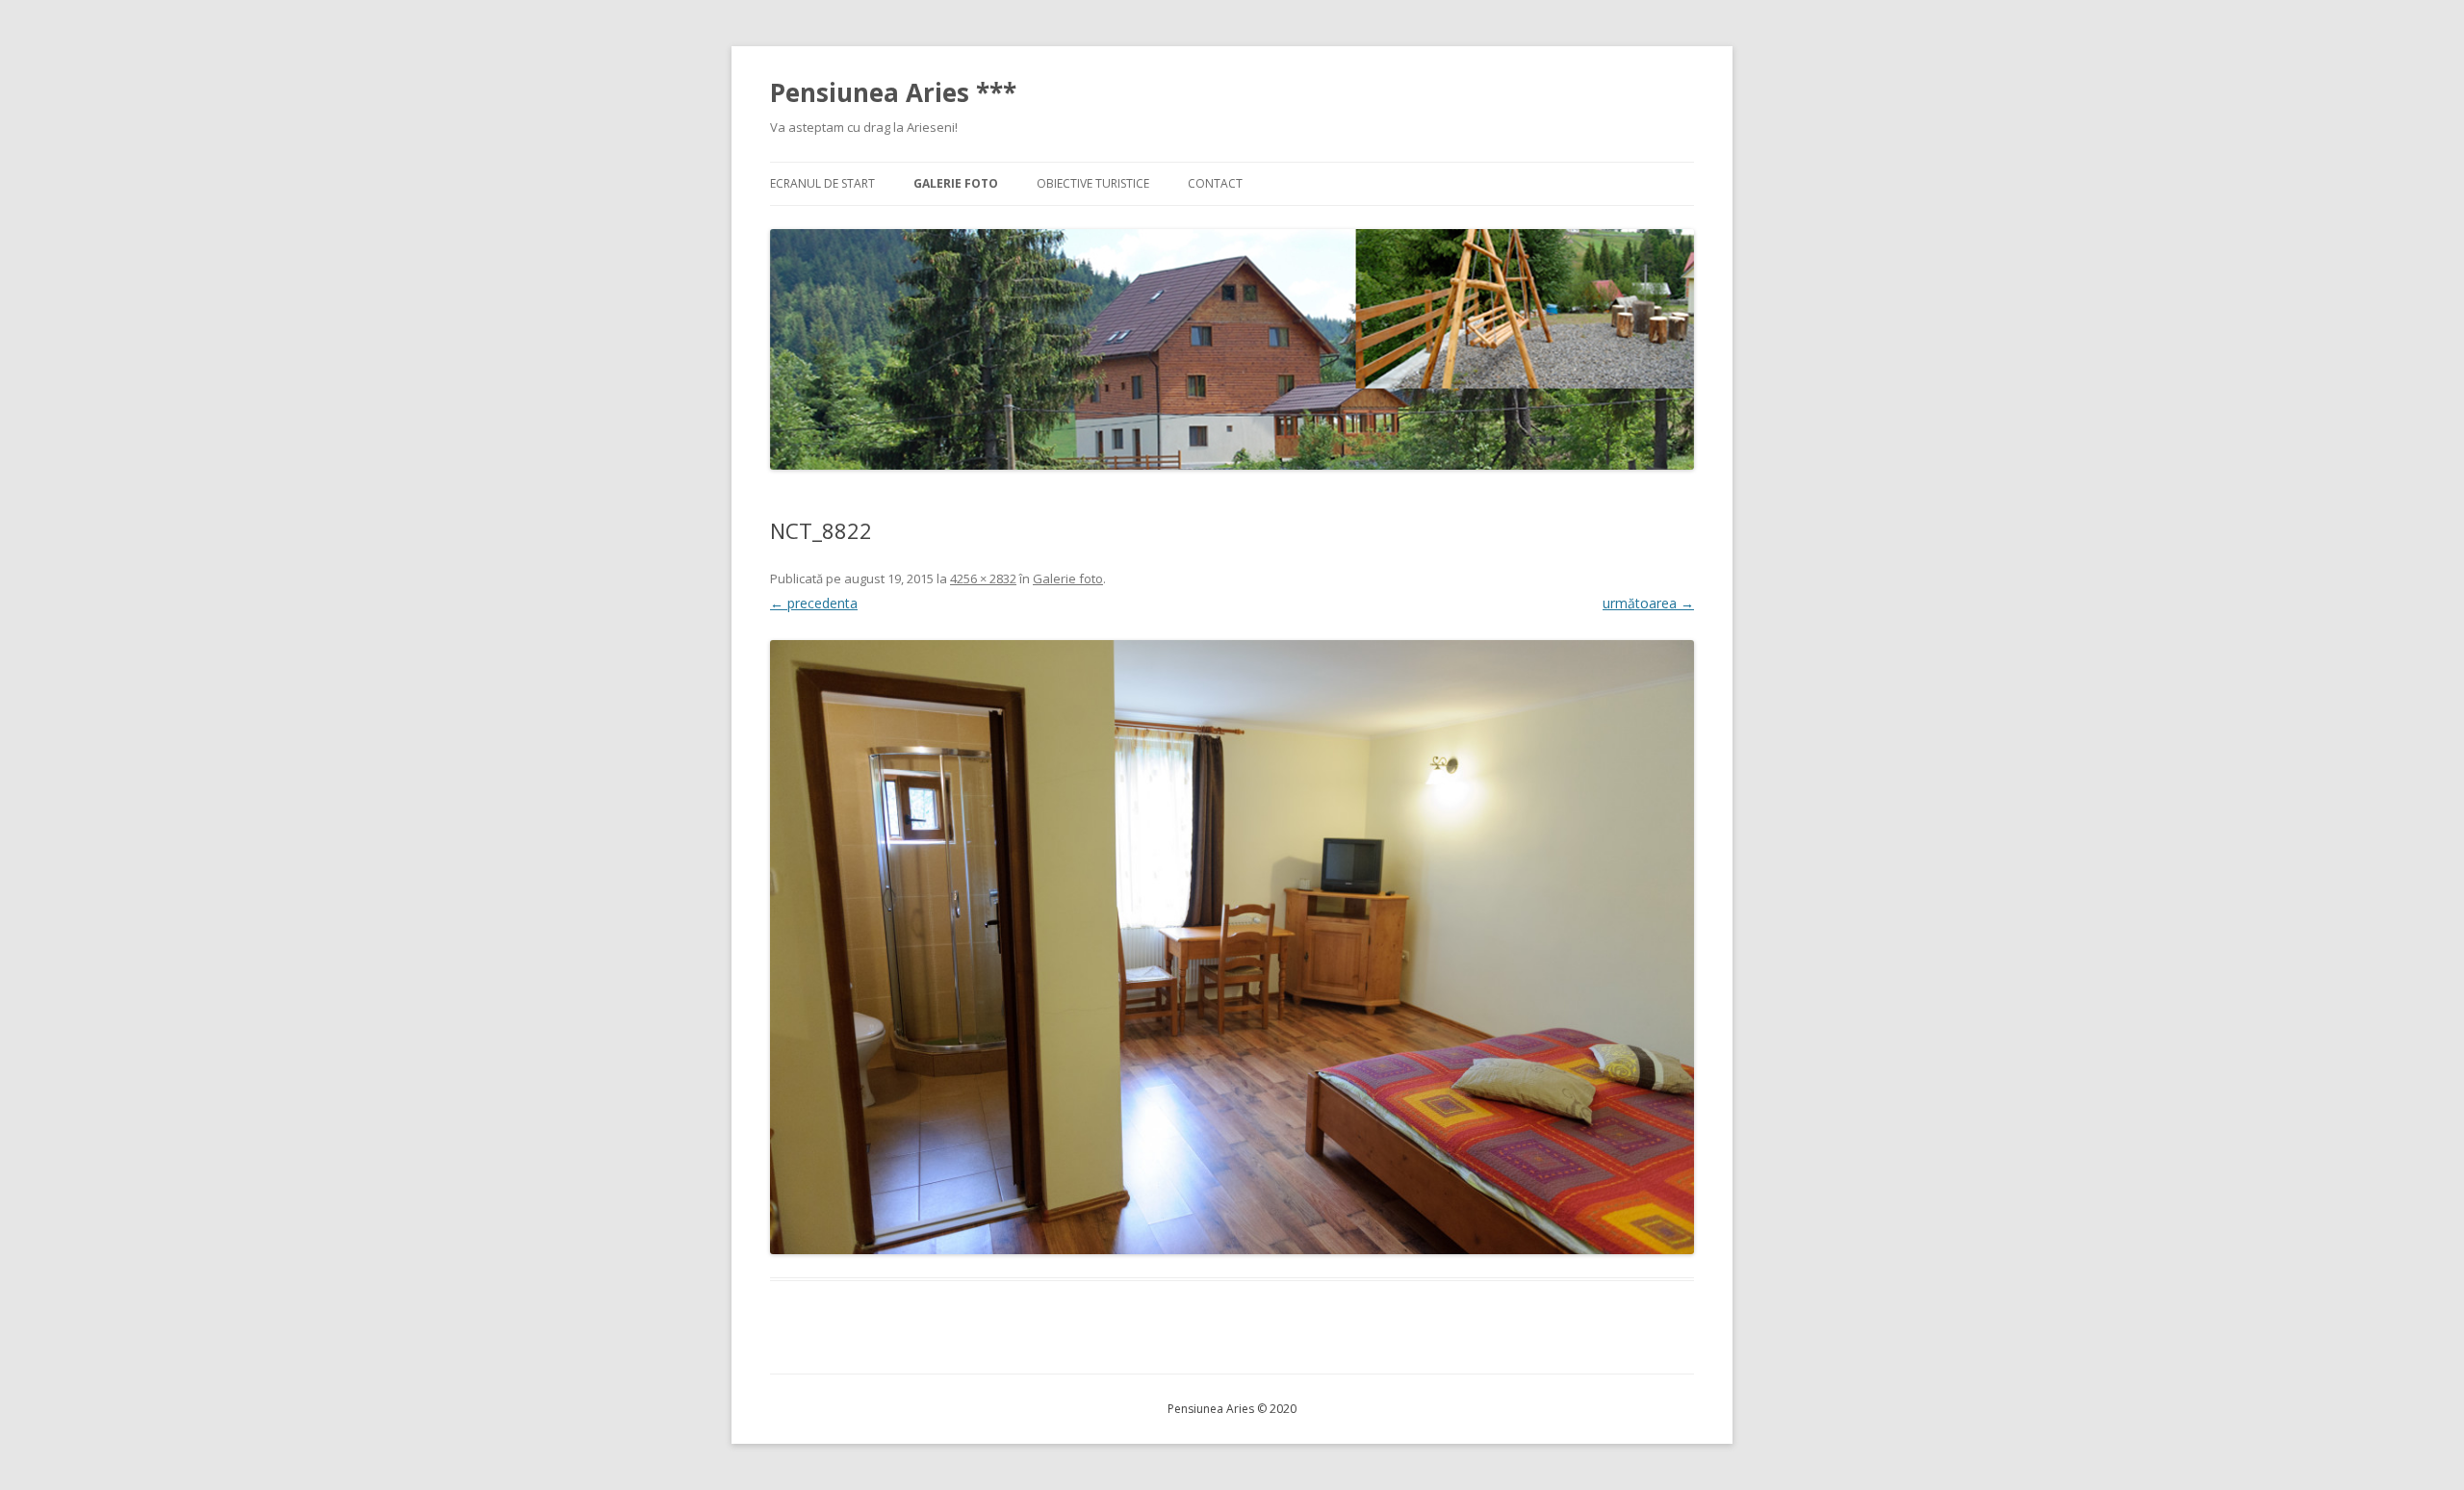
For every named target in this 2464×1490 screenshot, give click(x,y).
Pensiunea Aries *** (893, 92)
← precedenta (814, 603)
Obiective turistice (1093, 183)
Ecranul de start (822, 183)
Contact (1215, 183)
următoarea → (1648, 603)
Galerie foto (956, 183)
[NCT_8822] (1232, 947)
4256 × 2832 (983, 578)
